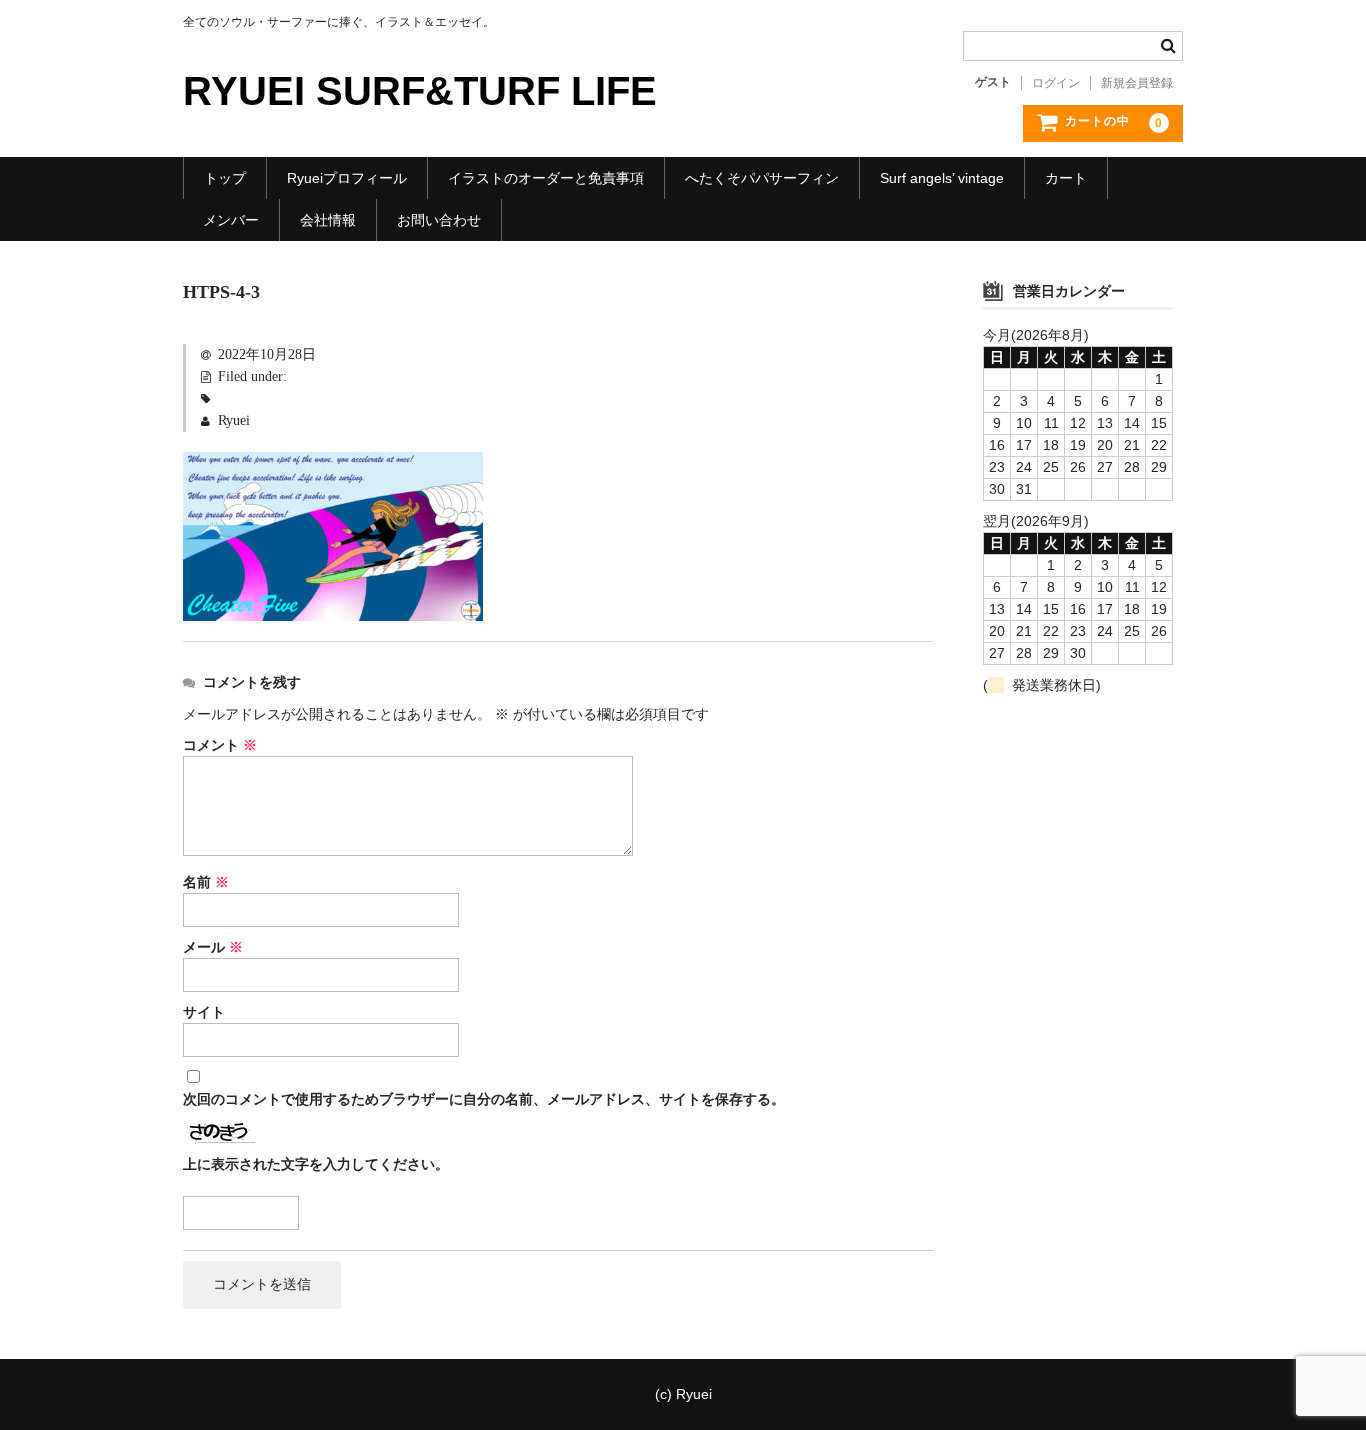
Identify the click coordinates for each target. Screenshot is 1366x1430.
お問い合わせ (439, 220)
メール (213, 947)
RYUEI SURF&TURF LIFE (420, 91)
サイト (204, 1012)
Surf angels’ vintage (942, 178)
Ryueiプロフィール (347, 178)
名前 (206, 882)
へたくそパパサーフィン (762, 178)
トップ (225, 178)
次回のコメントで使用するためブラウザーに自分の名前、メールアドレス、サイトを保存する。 (484, 1099)
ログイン (1056, 83)
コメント (220, 745)
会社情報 (328, 220)
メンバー (231, 220)
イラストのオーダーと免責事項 (546, 178)
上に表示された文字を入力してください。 (316, 1164)
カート (1066, 178)
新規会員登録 (1137, 83)
